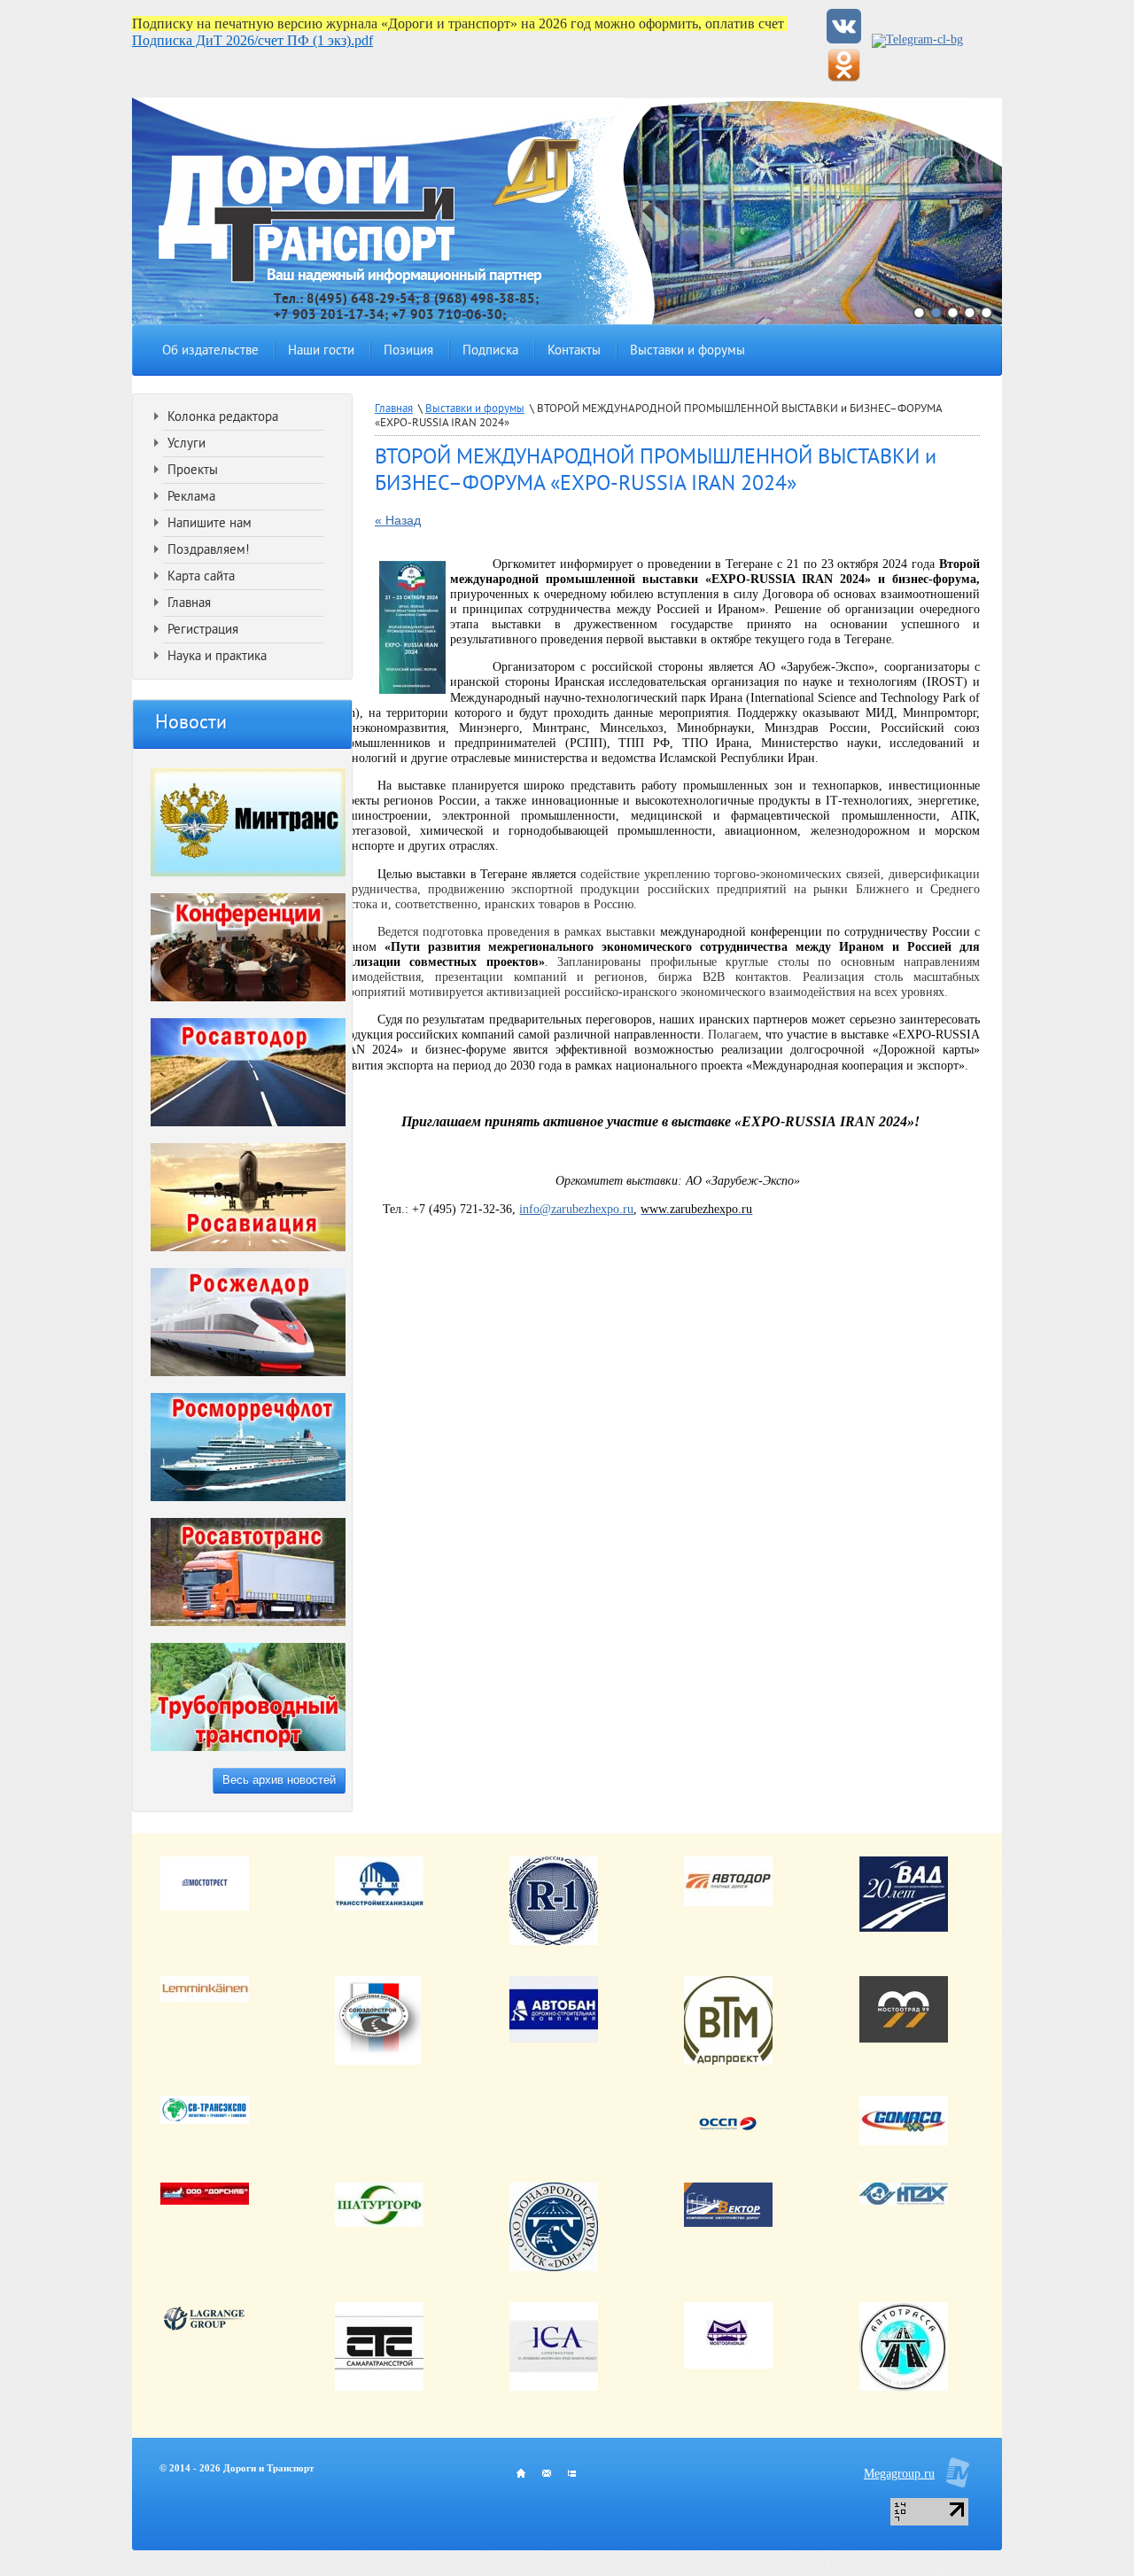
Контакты (574, 351)
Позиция (408, 351)
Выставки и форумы (687, 351)
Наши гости (321, 351)
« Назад (398, 520)
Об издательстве (210, 351)
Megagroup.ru (899, 2474)
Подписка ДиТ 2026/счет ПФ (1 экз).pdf (252, 40)
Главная (394, 409)
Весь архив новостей (279, 1780)
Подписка (490, 351)
